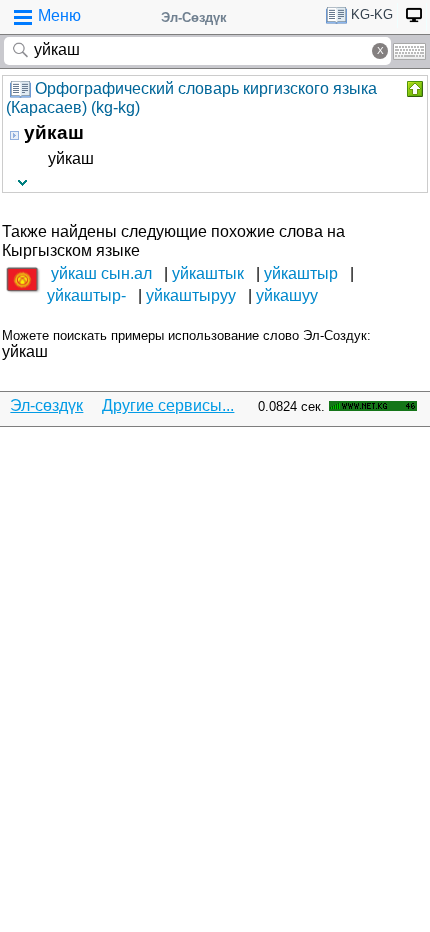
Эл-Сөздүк (194, 17)
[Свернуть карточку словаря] (413, 89)
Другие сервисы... (168, 405)
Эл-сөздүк (46, 405)
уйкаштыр (301, 273)
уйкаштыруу (191, 295)
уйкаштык (208, 273)
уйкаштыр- (86, 295)
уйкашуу (287, 295)
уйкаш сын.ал (101, 273)
